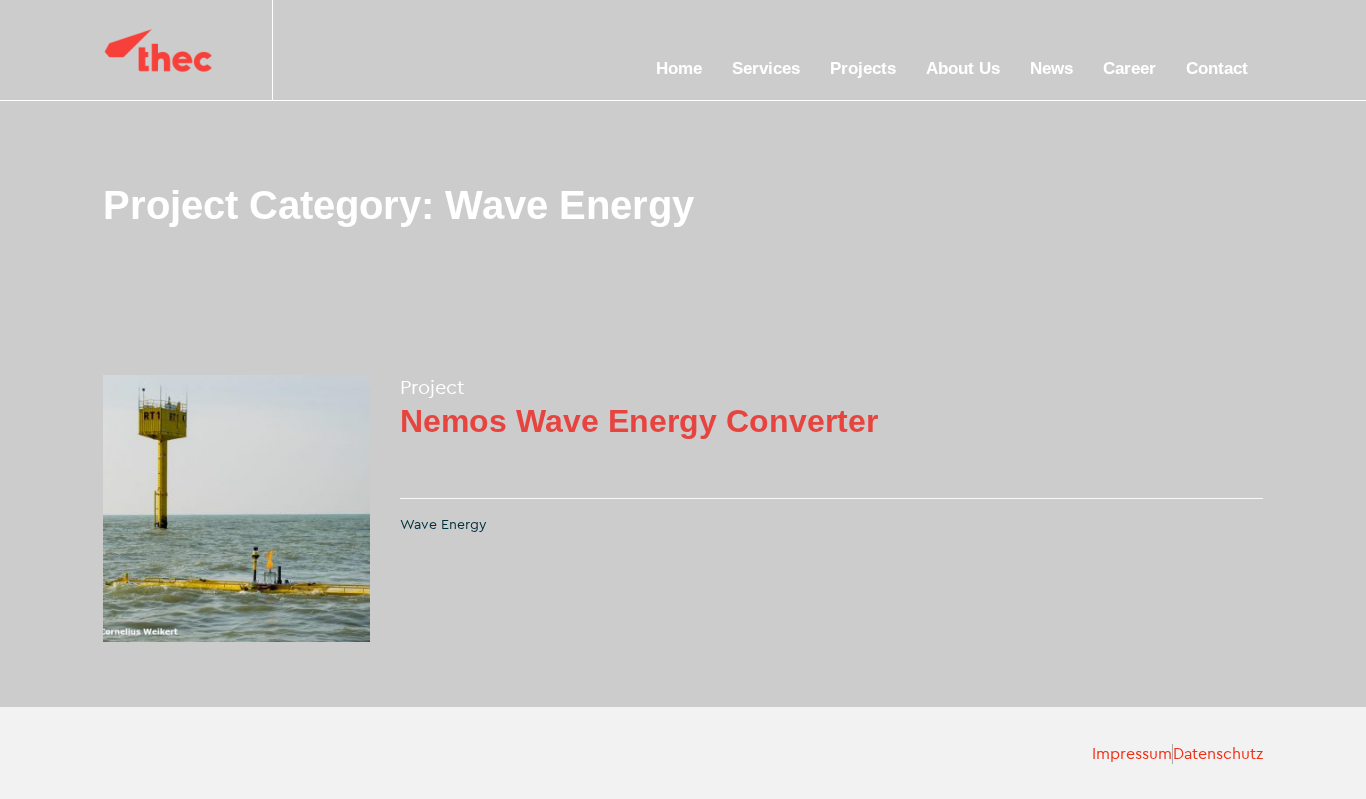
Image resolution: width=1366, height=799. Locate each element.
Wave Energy (443, 525)
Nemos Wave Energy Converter (639, 421)
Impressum (1132, 754)
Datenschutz (1218, 754)
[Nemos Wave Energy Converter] (236, 508)
